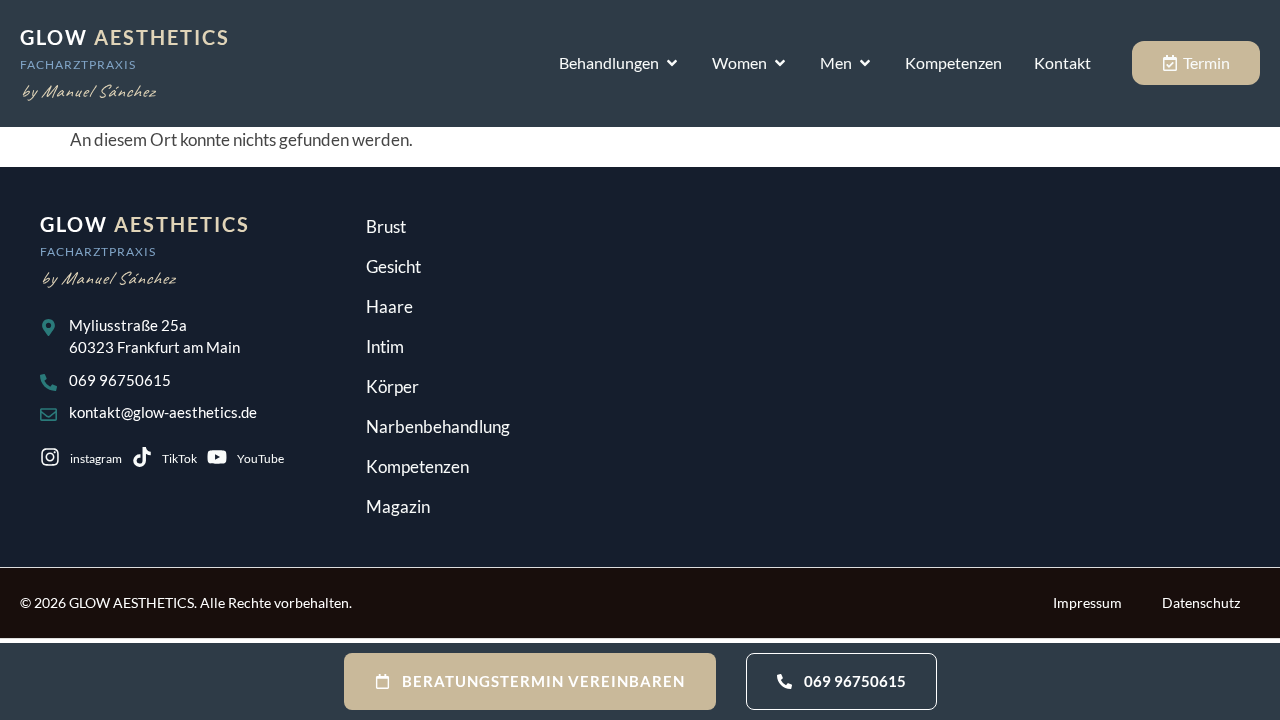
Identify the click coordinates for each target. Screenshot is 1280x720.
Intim (385, 346)
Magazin (398, 506)
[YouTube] (217, 457)
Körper (392, 386)
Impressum (1087, 602)
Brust (386, 226)
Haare (389, 306)
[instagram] (50, 457)
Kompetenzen (417, 466)
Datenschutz (1201, 602)
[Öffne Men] (865, 63)
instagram (96, 458)
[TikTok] (142, 457)
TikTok (179, 458)
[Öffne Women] (780, 63)
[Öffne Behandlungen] (672, 63)
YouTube (260, 458)
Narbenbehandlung (438, 426)
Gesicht (393, 266)
